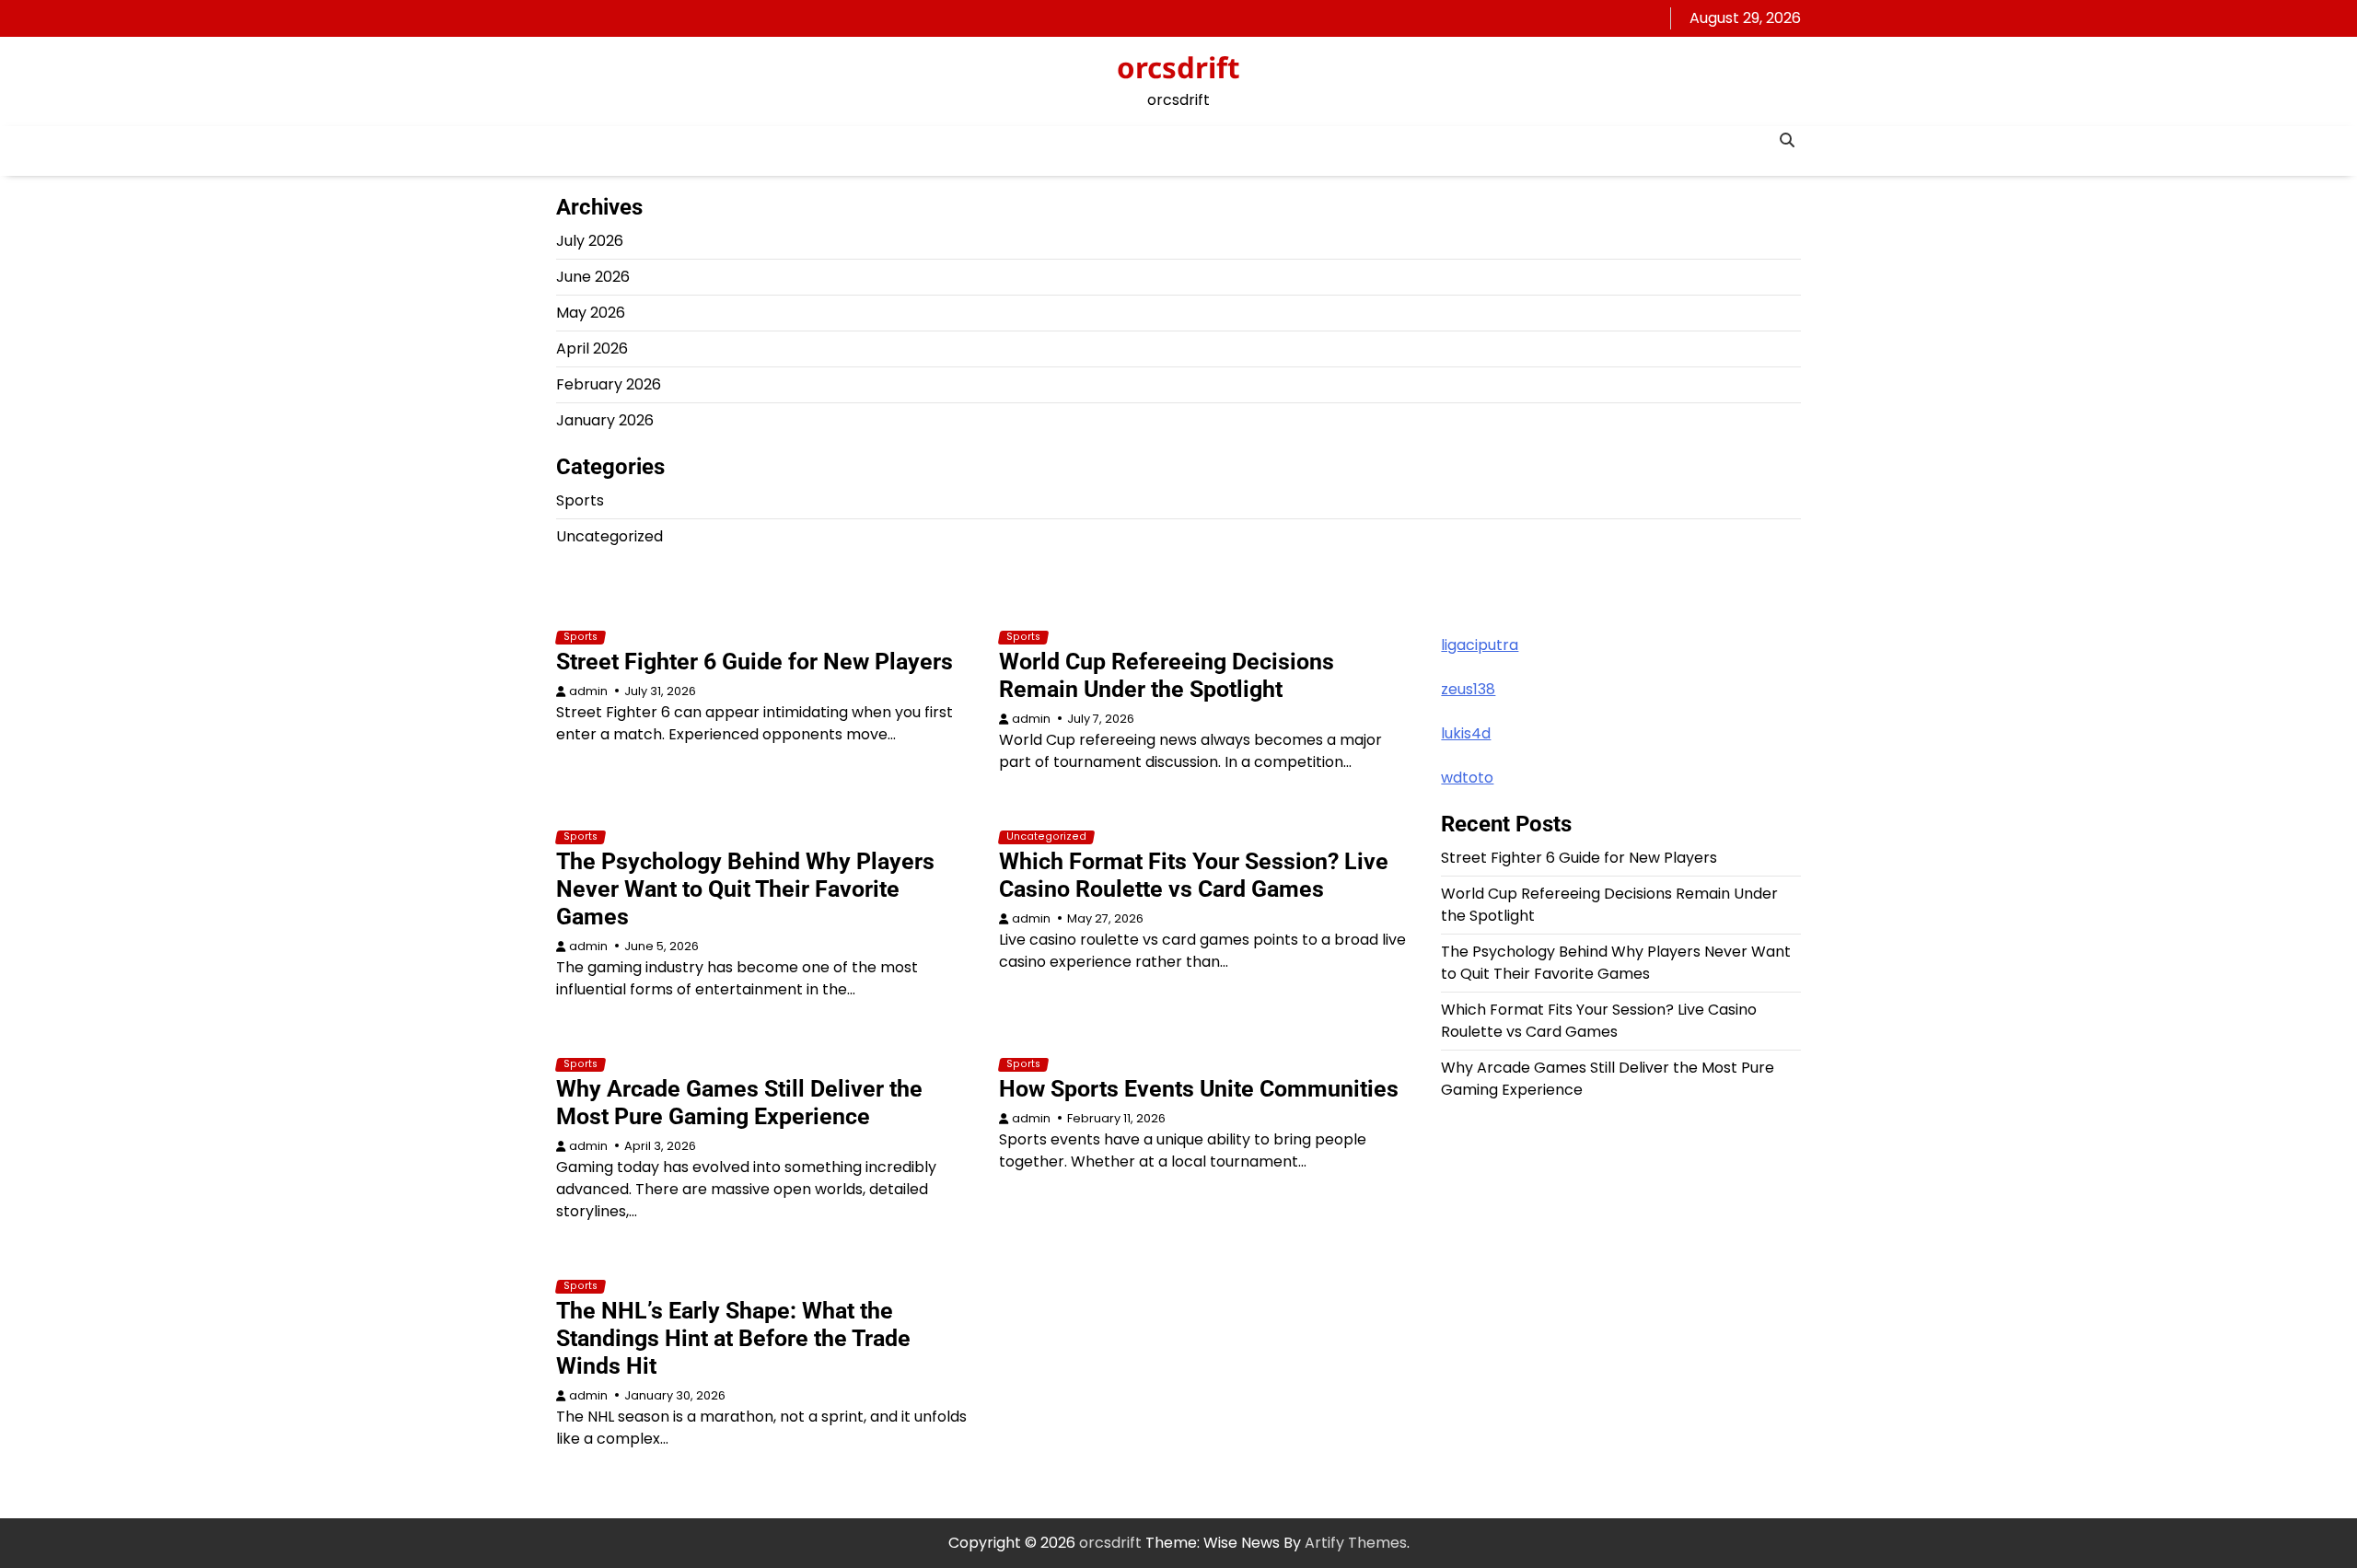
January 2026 (605, 420)
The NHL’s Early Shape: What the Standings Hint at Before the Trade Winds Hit (733, 1338)
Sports (580, 500)
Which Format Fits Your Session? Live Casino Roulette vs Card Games (1194, 875)
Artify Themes (1356, 1543)
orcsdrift (1178, 67)
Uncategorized (610, 536)
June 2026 (593, 277)
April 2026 (592, 348)
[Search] (1787, 140)
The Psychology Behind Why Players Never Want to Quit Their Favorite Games (745, 889)
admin (588, 691)
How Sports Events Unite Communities (1199, 1089)
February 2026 (609, 384)
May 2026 (591, 313)
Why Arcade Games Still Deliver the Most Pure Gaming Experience (739, 1103)
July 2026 (590, 241)
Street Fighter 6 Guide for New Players (755, 662)
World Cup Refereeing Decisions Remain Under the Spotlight (1167, 675)
